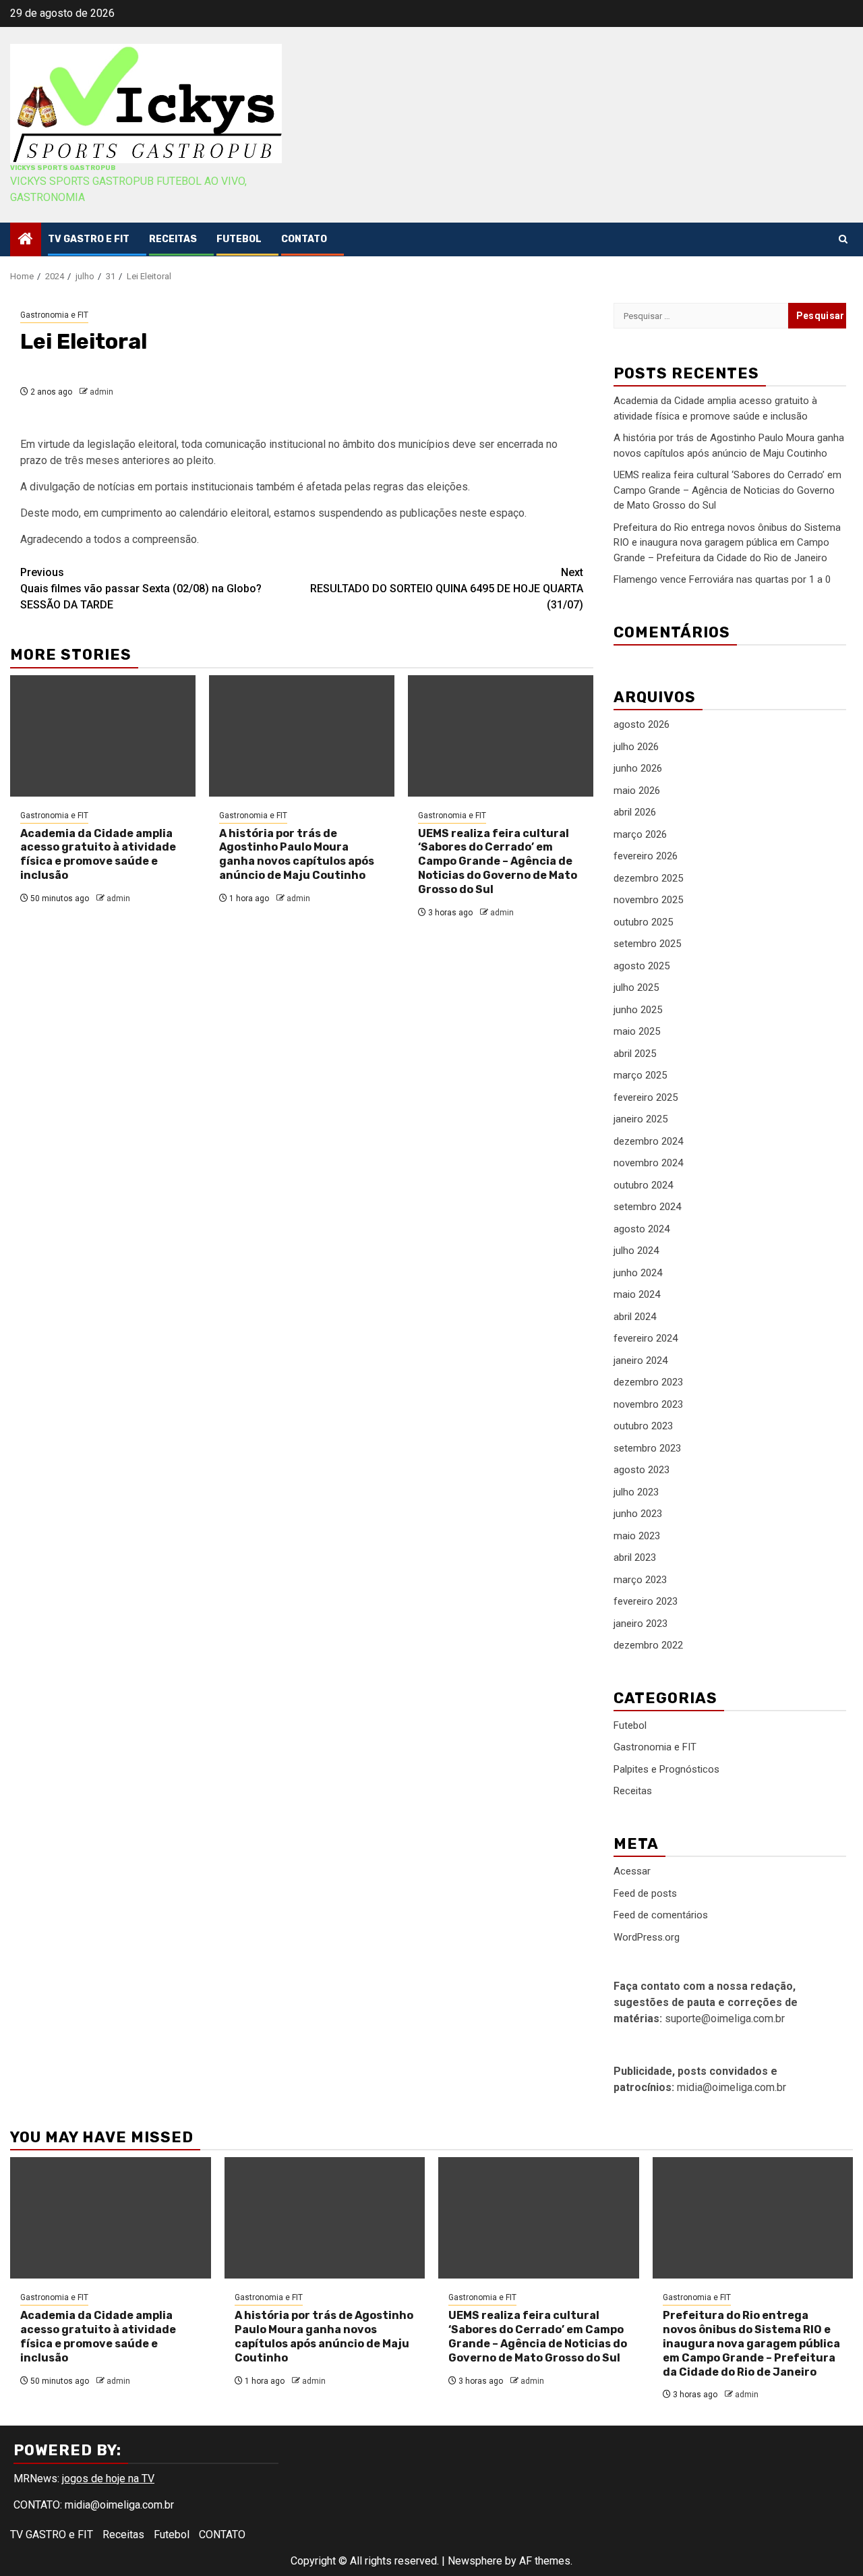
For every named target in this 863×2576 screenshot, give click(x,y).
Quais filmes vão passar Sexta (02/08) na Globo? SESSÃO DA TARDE (141, 589)
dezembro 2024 (648, 1141)
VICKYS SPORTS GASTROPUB (63, 168)
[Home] (26, 240)
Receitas (173, 239)
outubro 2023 (643, 1426)
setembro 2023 (647, 1448)
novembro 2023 (648, 1404)
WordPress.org (647, 1937)
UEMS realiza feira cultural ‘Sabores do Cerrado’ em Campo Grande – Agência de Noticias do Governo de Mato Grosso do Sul (498, 861)
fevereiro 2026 (646, 856)
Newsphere (475, 2561)
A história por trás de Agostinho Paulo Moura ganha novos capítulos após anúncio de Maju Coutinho (297, 854)
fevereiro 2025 (646, 1097)
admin (101, 392)
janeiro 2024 (641, 1361)
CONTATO (304, 239)
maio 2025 (637, 1031)
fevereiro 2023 (646, 1601)
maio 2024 (637, 1294)
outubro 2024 (643, 1185)
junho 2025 (638, 1010)
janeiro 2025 (641, 1119)
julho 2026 (636, 747)
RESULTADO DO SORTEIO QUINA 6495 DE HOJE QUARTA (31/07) (447, 589)
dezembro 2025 (648, 878)
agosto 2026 (642, 724)
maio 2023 (637, 1536)
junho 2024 (638, 1273)
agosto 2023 (642, 1470)
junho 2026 (638, 768)
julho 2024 (636, 1251)
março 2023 (640, 1580)
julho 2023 (636, 1492)
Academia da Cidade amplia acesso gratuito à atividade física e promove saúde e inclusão (98, 854)
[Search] (843, 239)
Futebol (239, 239)
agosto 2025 (642, 966)
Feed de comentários (661, 1915)
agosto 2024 (642, 1229)
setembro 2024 (647, 1207)
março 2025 (640, 1075)
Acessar (632, 1871)
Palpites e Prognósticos (666, 1769)
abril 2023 (635, 1557)
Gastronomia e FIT (54, 315)
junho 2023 (638, 1514)
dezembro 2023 (648, 1382)
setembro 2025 (647, 944)
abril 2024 (635, 1317)
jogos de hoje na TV (108, 2479)
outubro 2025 (643, 922)
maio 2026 (637, 791)
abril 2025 (635, 1054)
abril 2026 (635, 812)
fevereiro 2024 (646, 1338)
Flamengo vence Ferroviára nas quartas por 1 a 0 (722, 579)
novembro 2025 (648, 900)
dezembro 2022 (648, 1645)
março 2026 (640, 834)
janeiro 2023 (641, 1624)
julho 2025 (636, 988)
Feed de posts (645, 1893)
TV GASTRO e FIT (89, 239)
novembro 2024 (648, 1163)
